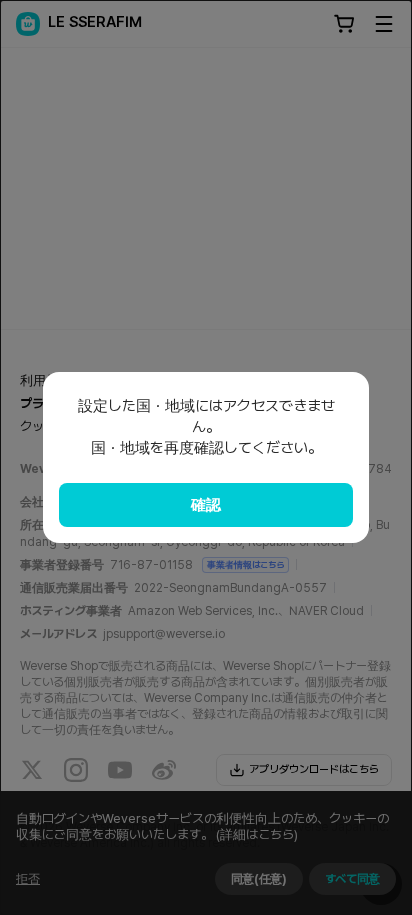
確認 (206, 505)
